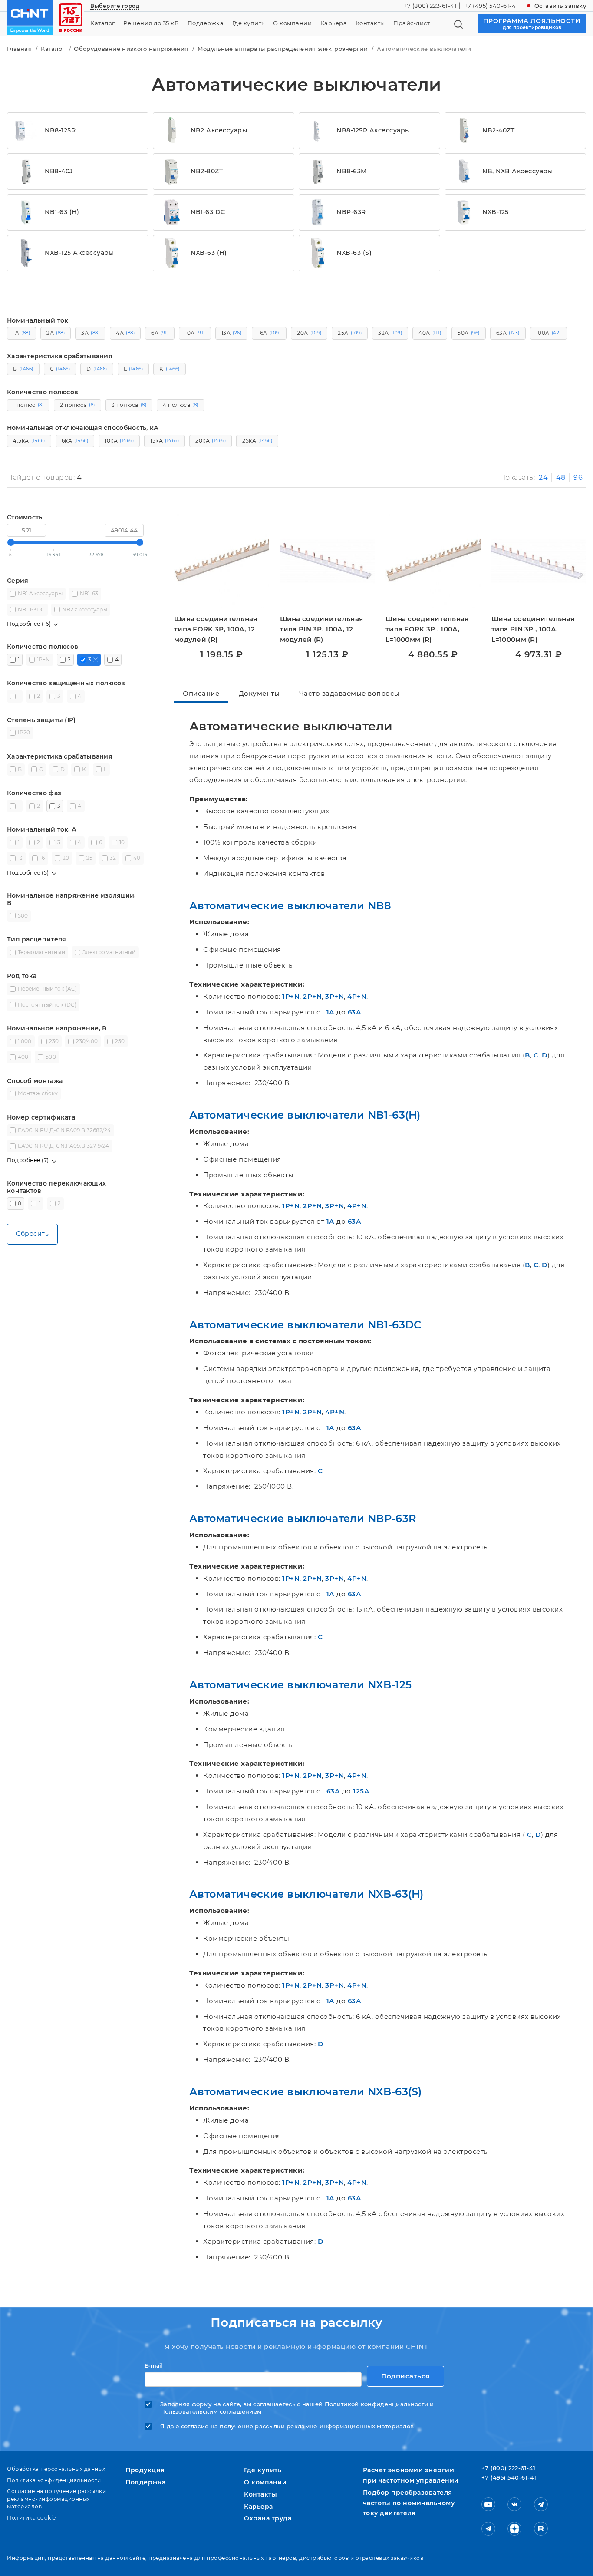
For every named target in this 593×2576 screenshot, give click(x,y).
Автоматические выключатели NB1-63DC (305, 1325)
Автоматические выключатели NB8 (290, 906)
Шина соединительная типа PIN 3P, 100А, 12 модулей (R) (322, 629)
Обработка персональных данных (56, 2469)
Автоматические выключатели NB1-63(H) (305, 1115)
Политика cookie (31, 2518)
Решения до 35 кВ (151, 23)
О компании (292, 23)
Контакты (370, 23)
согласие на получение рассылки (233, 2426)
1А (331, 1012)
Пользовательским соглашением (211, 2412)
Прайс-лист (412, 23)
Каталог (103, 23)
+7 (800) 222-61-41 (430, 6)
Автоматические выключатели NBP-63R (303, 1518)
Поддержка (206, 23)
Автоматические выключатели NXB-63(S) (306, 2092)
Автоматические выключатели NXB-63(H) (306, 1894)
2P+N (312, 996)
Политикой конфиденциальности (376, 2404)
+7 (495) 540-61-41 (491, 6)
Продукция (145, 2470)
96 (578, 477)
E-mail (153, 2366)
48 (561, 477)
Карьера (334, 23)
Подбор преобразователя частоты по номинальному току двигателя (409, 2503)
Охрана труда (268, 2518)
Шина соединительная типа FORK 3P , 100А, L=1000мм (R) (427, 629)
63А (355, 1012)
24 (543, 477)
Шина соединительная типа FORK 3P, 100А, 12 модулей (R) (216, 629)
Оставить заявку (560, 6)
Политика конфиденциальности (54, 2480)
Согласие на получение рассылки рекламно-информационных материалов (56, 2499)
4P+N (357, 996)
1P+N (291, 996)
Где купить (249, 23)
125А (361, 1791)
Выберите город (115, 6)
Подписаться (405, 2376)
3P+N (334, 996)
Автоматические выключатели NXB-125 (300, 1685)
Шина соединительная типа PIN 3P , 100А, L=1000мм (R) (533, 629)
